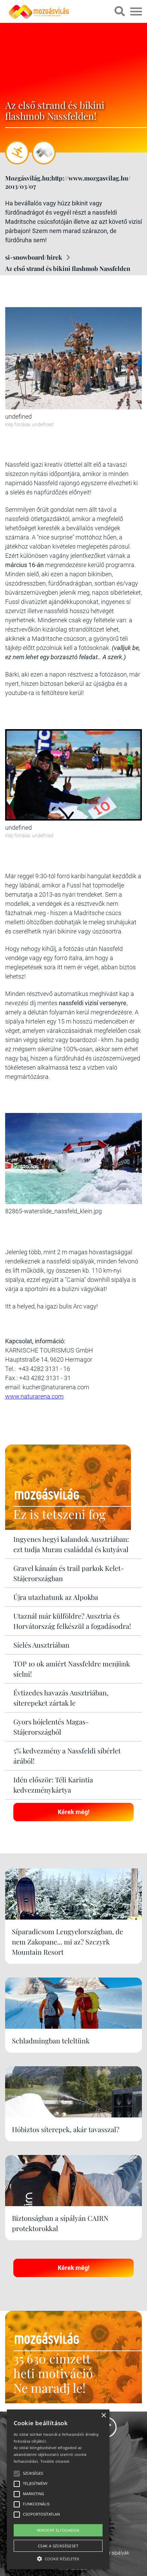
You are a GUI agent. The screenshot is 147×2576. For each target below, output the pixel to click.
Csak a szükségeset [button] (58, 2546)
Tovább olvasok (55, 2461)
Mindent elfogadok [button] (58, 2530)
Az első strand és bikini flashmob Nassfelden (68, 269)
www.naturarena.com (34, 1396)
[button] (58, 2558)
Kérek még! (74, 1812)
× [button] (103, 2415)
